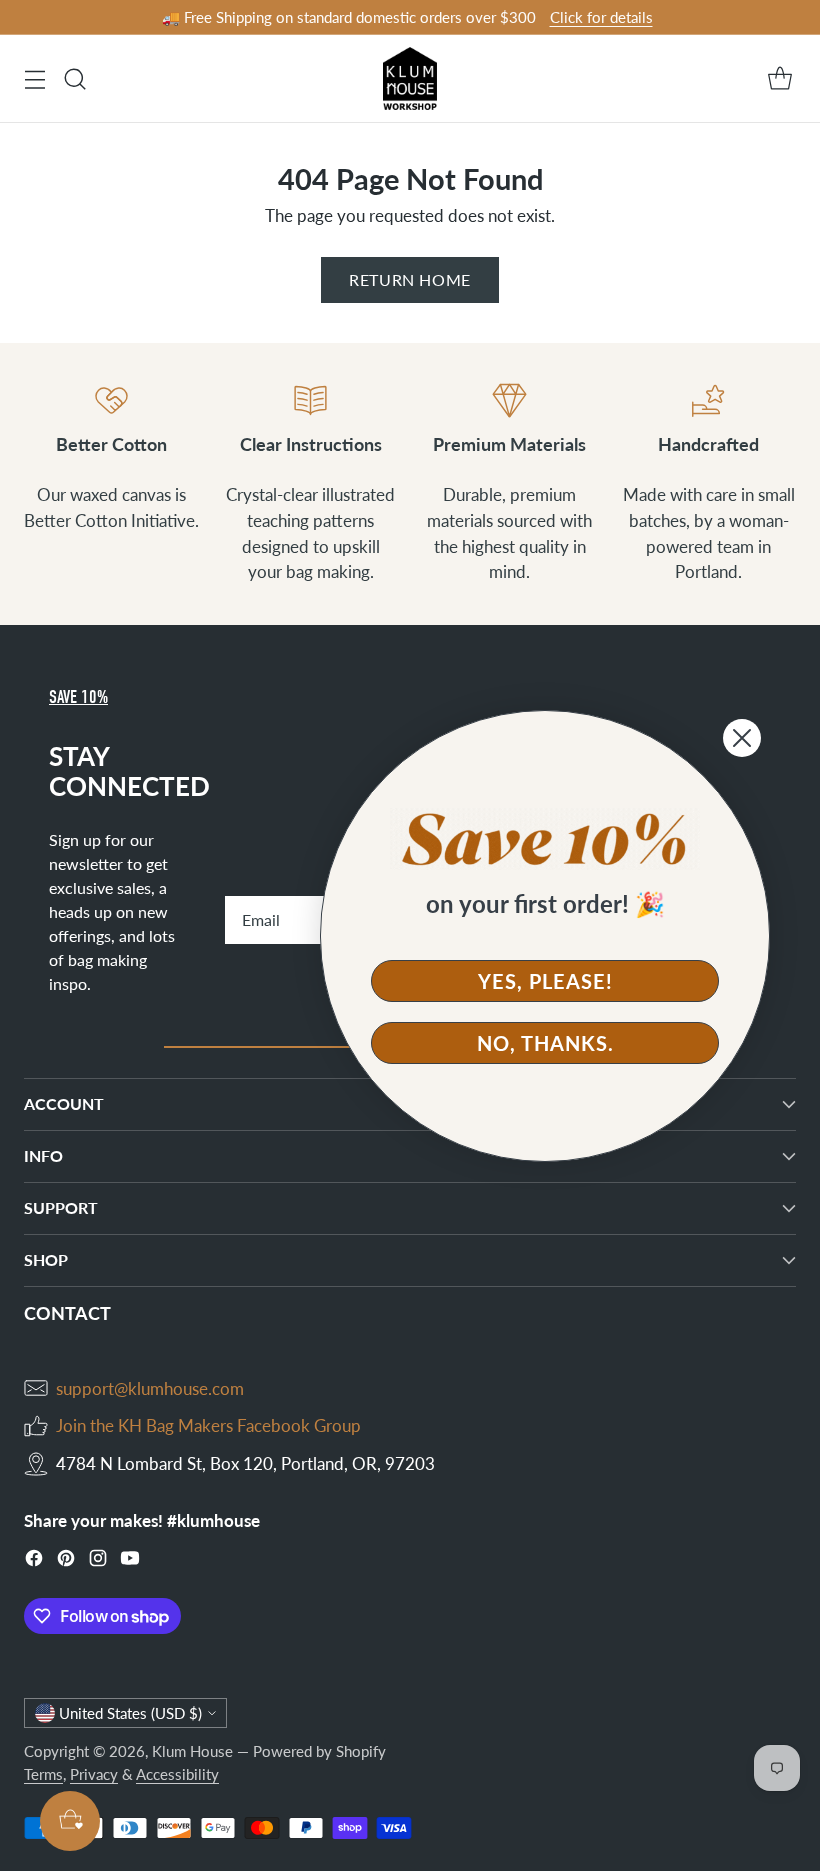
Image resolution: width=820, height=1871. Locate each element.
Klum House (192, 1751)
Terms (43, 1774)
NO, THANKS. (545, 1043)
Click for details (601, 17)
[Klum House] (410, 78)
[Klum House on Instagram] (98, 1561)
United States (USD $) (130, 1713)
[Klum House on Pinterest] (66, 1561)
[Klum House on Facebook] (34, 1561)
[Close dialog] (742, 738)
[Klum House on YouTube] (130, 1561)
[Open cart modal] (779, 78)
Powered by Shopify (319, 1751)
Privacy (94, 1774)
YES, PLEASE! (545, 981)
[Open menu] (34, 78)
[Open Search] (74, 78)
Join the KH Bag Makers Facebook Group (208, 1425)
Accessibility (177, 1774)
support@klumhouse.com (150, 1388)
